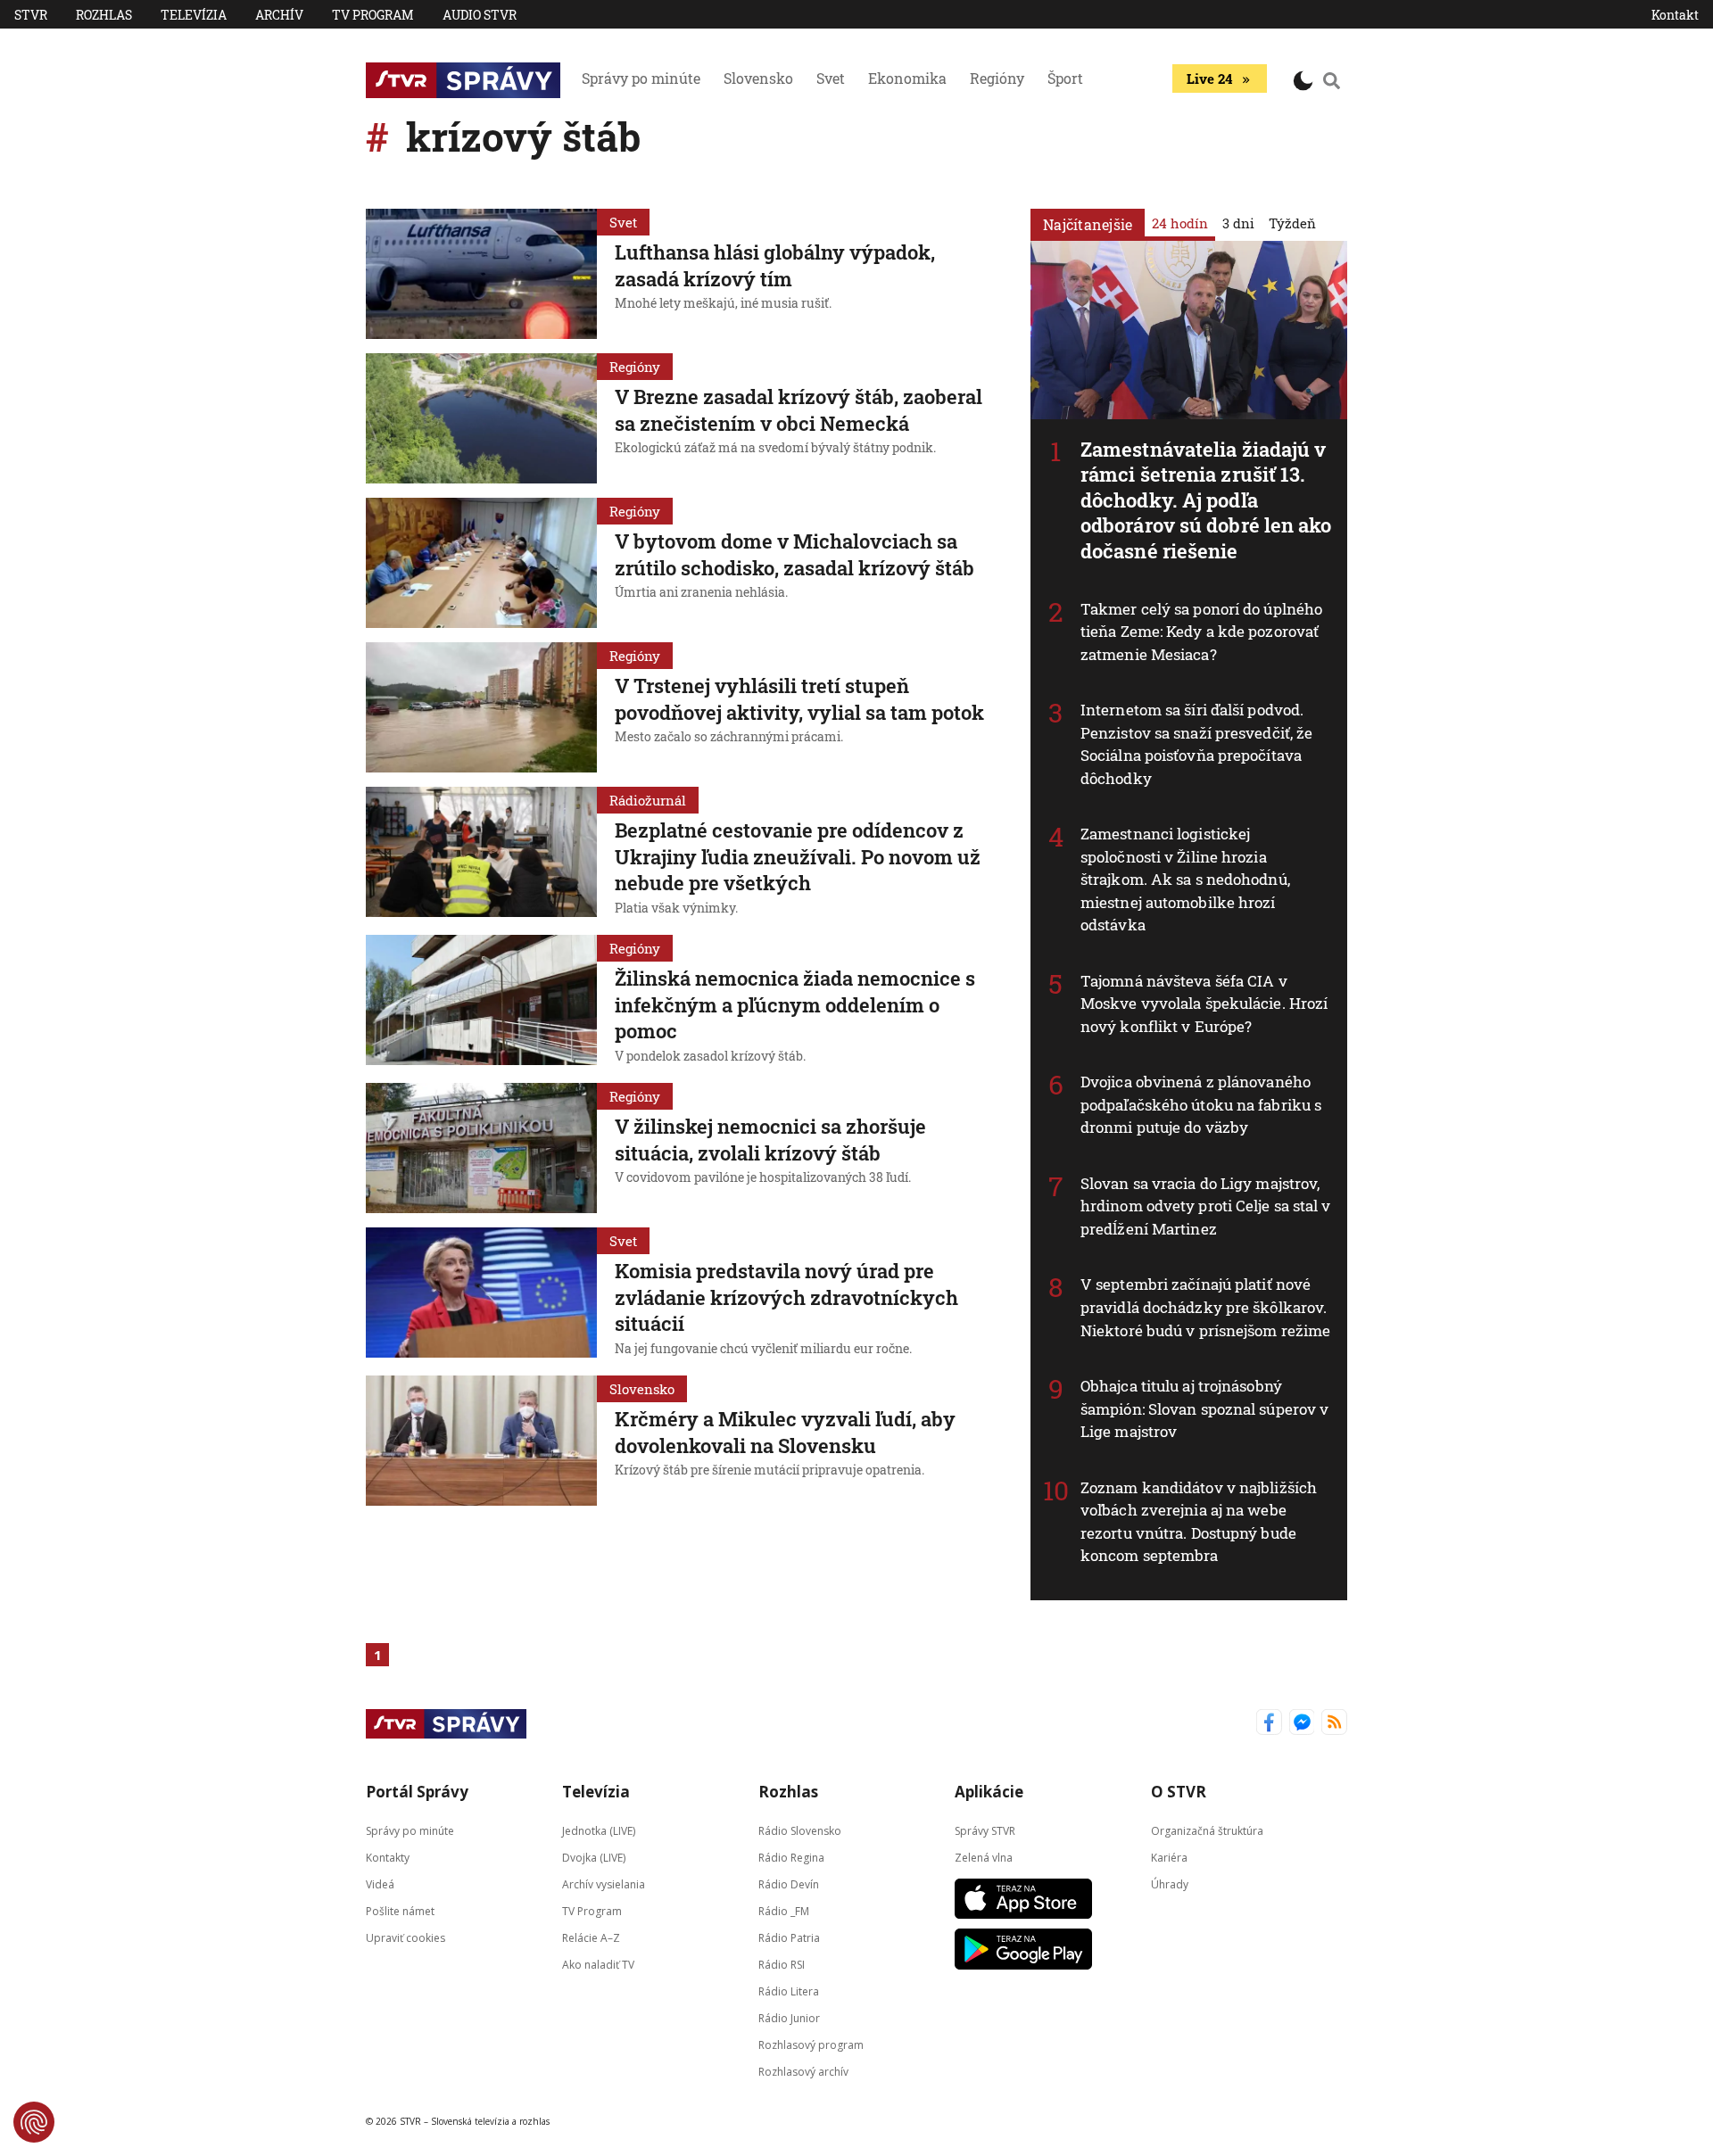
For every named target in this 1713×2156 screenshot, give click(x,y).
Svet (831, 78)
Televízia (194, 15)
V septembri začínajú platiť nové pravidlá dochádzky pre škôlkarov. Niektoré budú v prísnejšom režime (1205, 1307)
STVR (31, 15)
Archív (279, 15)
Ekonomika (907, 78)
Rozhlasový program (811, 2044)
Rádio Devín (789, 1883)
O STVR (1179, 1792)
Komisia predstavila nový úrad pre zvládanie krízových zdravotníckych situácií (786, 1297)
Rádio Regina (791, 1857)
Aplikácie (989, 1792)
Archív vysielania (604, 1883)
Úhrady (1170, 1883)
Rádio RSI (782, 1964)
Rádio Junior (789, 2017)
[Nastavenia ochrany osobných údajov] (34, 2122)
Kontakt (1675, 15)
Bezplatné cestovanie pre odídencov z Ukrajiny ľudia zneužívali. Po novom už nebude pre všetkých (798, 856)
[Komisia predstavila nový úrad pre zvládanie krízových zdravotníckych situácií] (481, 1294)
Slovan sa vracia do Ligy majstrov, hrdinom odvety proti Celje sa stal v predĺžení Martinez (1206, 1206)
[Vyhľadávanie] (1332, 80)
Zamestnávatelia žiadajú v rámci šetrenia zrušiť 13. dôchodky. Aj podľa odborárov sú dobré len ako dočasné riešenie (1206, 500)
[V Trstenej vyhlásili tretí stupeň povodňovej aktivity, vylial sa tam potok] (481, 707)
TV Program (373, 15)
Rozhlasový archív (803, 2071)
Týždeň (1292, 223)
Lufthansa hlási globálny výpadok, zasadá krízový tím (775, 265)
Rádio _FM (784, 1910)
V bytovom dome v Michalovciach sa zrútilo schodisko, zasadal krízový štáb (794, 554)
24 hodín (1180, 223)
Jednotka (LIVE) (599, 1830)
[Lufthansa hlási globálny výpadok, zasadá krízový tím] (481, 274)
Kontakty (388, 1857)
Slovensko (758, 78)
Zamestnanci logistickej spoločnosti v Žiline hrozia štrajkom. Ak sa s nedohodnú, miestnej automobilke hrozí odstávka (1185, 879)
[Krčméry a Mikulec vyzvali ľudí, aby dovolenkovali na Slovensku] (481, 1441)
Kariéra (1169, 1857)
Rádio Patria (789, 1937)
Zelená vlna (984, 1857)
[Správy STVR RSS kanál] (1334, 1724)
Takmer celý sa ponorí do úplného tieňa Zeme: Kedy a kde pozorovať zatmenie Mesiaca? (1201, 632)
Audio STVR (480, 15)
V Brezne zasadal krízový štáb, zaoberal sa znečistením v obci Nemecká (799, 410)
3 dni (1238, 223)
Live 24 (1209, 78)
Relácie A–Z (591, 1937)
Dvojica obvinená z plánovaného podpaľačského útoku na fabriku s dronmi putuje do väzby (1201, 1104)
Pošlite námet (400, 1910)
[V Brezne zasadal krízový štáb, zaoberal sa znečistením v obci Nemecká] (481, 418)
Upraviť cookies (405, 1937)
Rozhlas (104, 15)
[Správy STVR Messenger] (1302, 1724)
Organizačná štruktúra (1207, 1830)
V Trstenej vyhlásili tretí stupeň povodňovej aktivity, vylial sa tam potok (799, 699)
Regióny (997, 78)
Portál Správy (417, 1792)
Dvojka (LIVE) (594, 1857)
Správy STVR (985, 1830)
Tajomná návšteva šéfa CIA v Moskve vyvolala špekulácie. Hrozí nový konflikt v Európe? (1204, 1004)
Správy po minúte (641, 78)
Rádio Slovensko (800, 1830)
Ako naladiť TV (598, 1964)
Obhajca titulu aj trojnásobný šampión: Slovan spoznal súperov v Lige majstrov (1204, 1408)
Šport (1065, 78)
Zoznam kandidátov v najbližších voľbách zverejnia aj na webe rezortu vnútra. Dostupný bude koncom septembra (1199, 1522)
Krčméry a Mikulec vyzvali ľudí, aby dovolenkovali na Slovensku (785, 1432)
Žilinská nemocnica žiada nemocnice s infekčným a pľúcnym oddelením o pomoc (795, 1004)
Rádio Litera (789, 1991)
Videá (380, 1883)
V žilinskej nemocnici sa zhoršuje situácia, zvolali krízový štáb (770, 1140)
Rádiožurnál (648, 800)
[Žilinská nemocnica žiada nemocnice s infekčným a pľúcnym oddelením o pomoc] (481, 1002)
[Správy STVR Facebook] (1269, 1724)
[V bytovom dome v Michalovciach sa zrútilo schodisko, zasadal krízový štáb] (481, 563)
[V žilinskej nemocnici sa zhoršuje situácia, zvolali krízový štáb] (481, 1148)
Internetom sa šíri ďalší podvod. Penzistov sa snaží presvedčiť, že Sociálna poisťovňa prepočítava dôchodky (1196, 744)
